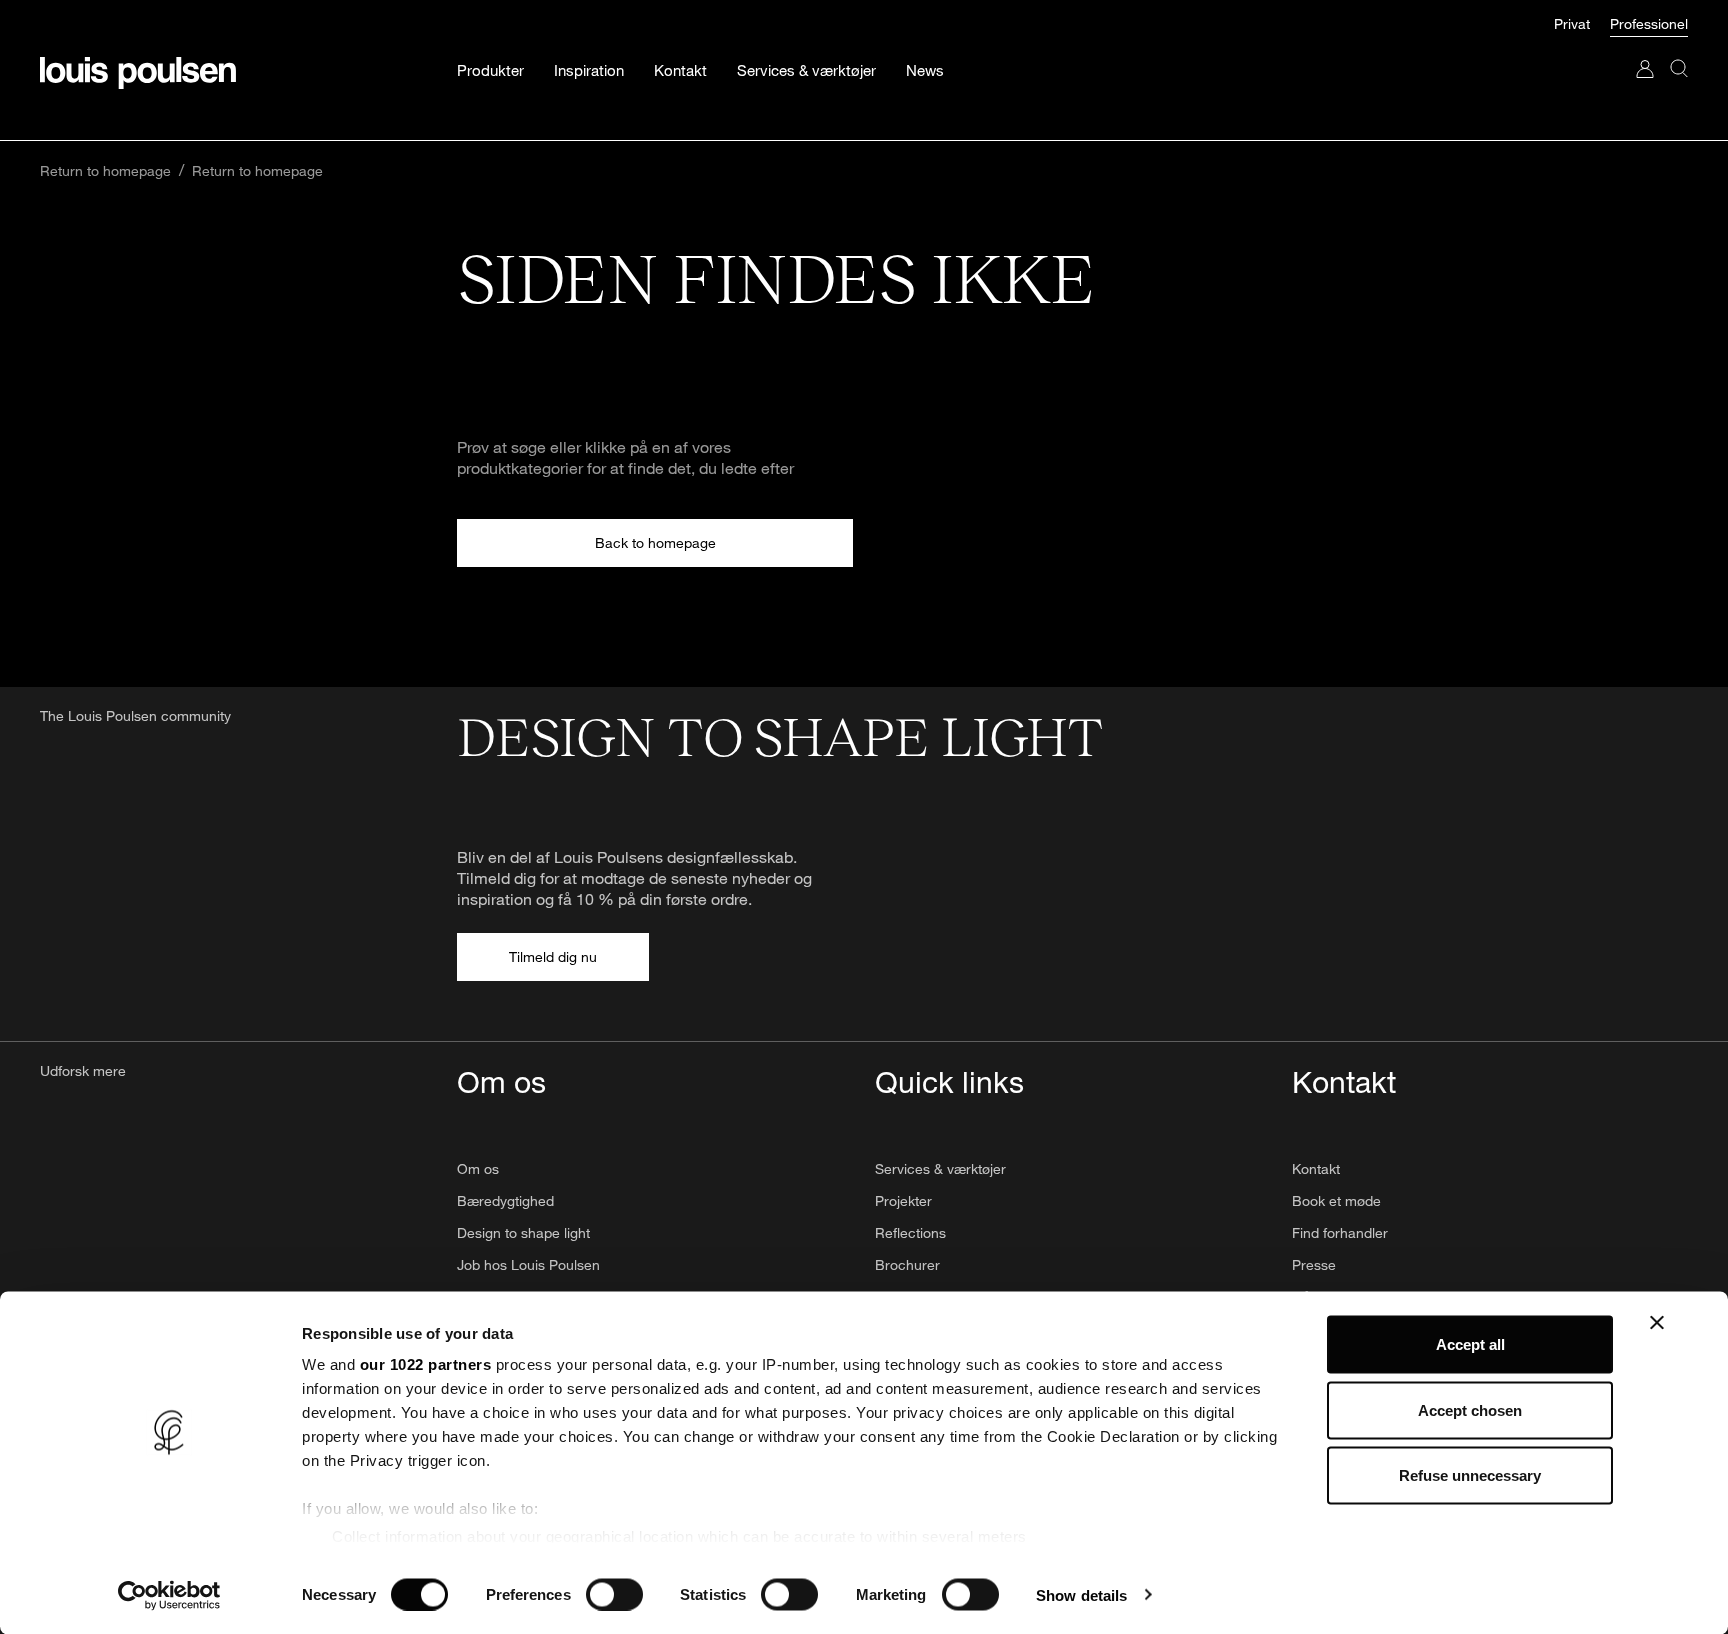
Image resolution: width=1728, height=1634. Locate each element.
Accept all (1470, 1344)
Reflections (910, 1232)
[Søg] (1679, 88)
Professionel (1649, 23)
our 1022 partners (426, 1364)
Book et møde (1336, 1200)
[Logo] (138, 73)
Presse (1314, 1264)
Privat (1572, 23)
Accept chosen (1470, 1409)
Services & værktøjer (940, 1168)
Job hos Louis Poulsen (528, 1264)
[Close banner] (1657, 1323)
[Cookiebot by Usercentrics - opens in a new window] (169, 1595)
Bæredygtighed (505, 1200)
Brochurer (907, 1264)
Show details (1081, 1594)
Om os (478, 1168)
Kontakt (1316, 1168)
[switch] (614, 1594)
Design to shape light (523, 1232)
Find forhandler (1340, 1232)
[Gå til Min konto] (1645, 88)
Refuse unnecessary (1470, 1475)
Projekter (903, 1200)
